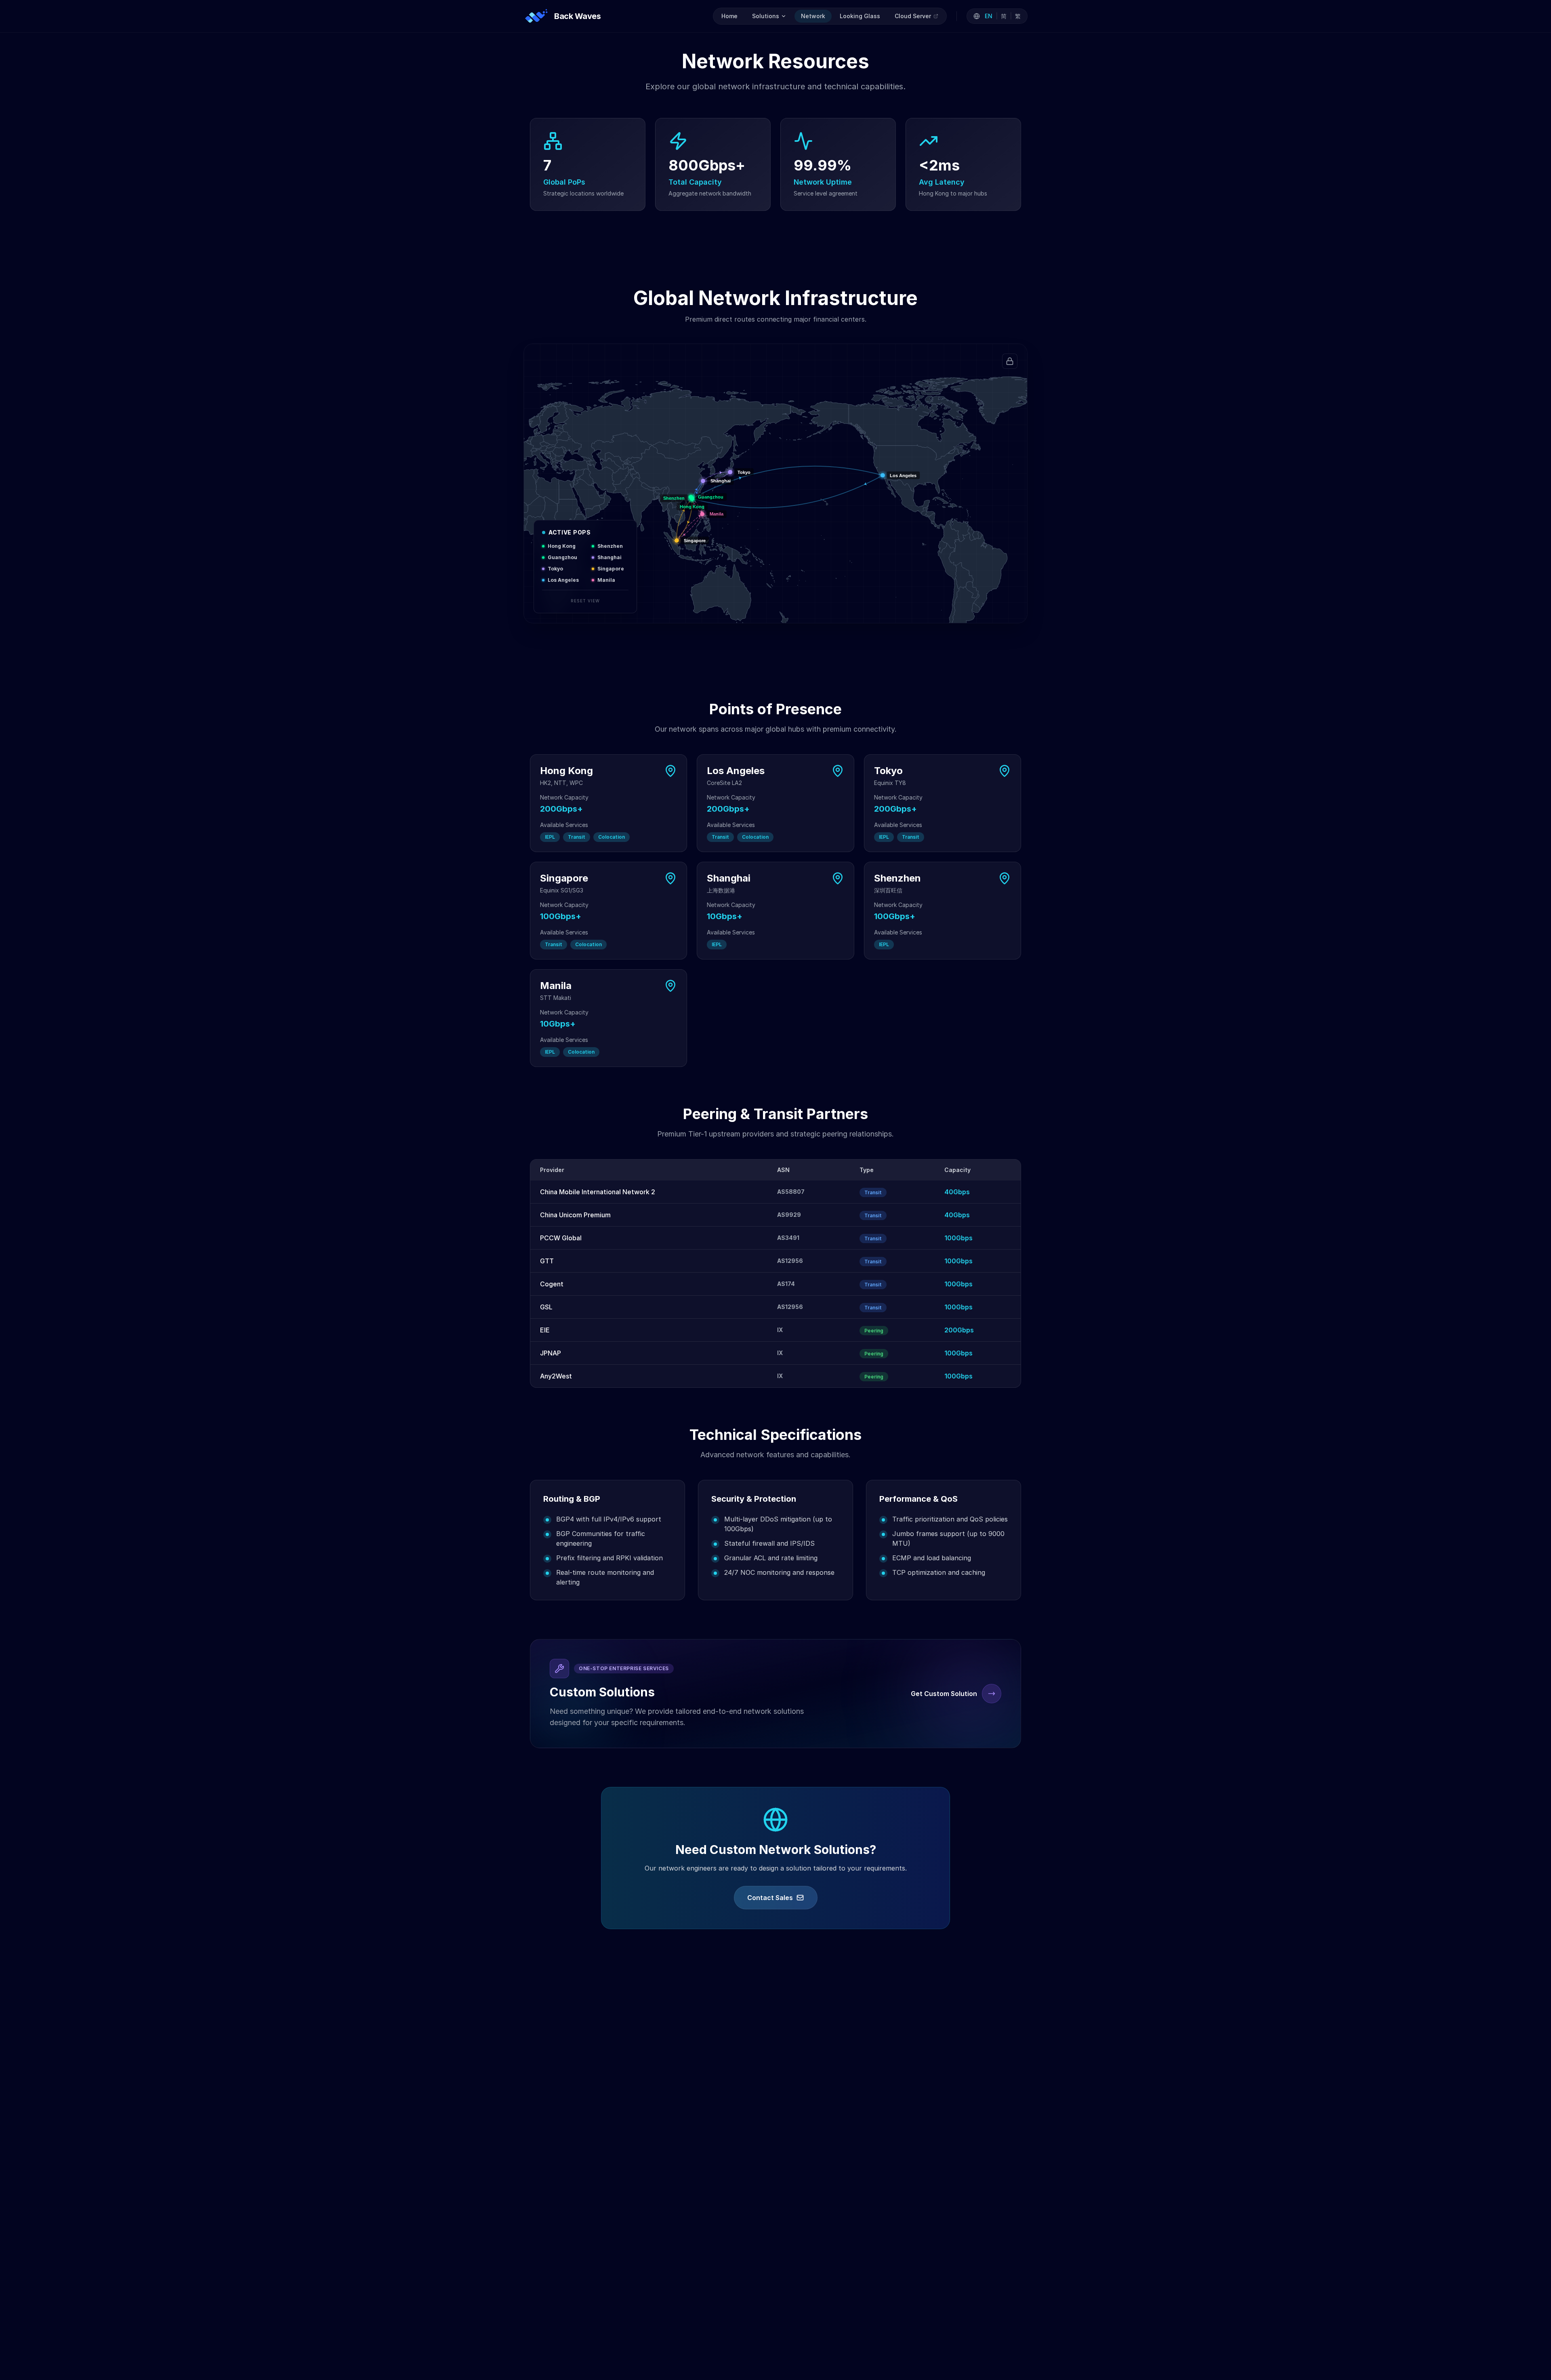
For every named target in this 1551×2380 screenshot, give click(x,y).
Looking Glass (860, 16)
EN (989, 16)
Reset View (585, 601)
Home (729, 16)
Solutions (766, 16)
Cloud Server (913, 16)
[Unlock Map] (1010, 361)
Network (813, 16)
